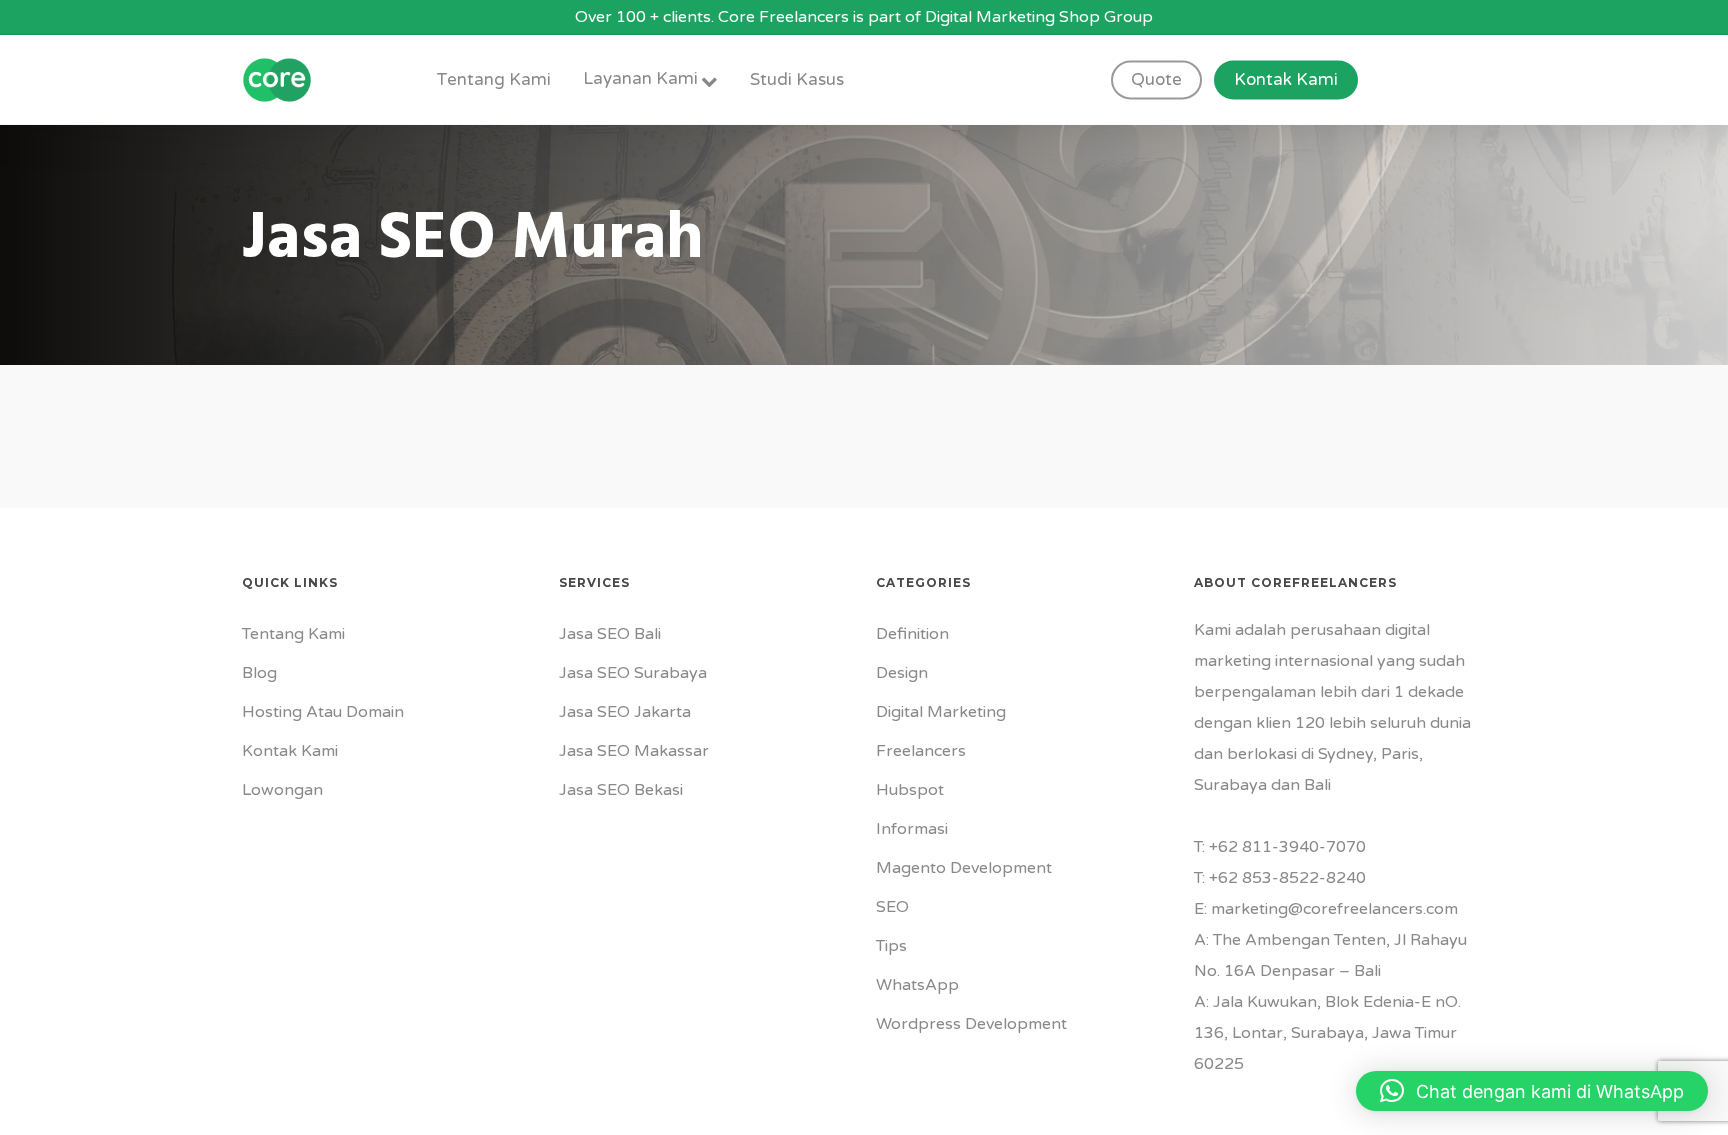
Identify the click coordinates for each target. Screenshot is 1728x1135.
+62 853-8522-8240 (1287, 878)
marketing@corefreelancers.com (1334, 909)
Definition (912, 634)
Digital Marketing (941, 712)
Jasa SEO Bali (610, 634)
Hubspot (910, 790)
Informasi (912, 829)
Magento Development (964, 868)
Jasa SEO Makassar (634, 751)
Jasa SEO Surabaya (633, 673)
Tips (891, 946)
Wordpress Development (971, 1024)
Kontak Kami (290, 751)
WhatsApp (917, 985)
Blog (259, 673)
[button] (1532, 1091)
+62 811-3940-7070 (1287, 847)
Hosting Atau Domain (323, 712)
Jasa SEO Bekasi (621, 790)
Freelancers (921, 751)
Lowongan (282, 790)
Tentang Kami (293, 634)
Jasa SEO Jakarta (625, 712)
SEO (892, 907)
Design (902, 673)
